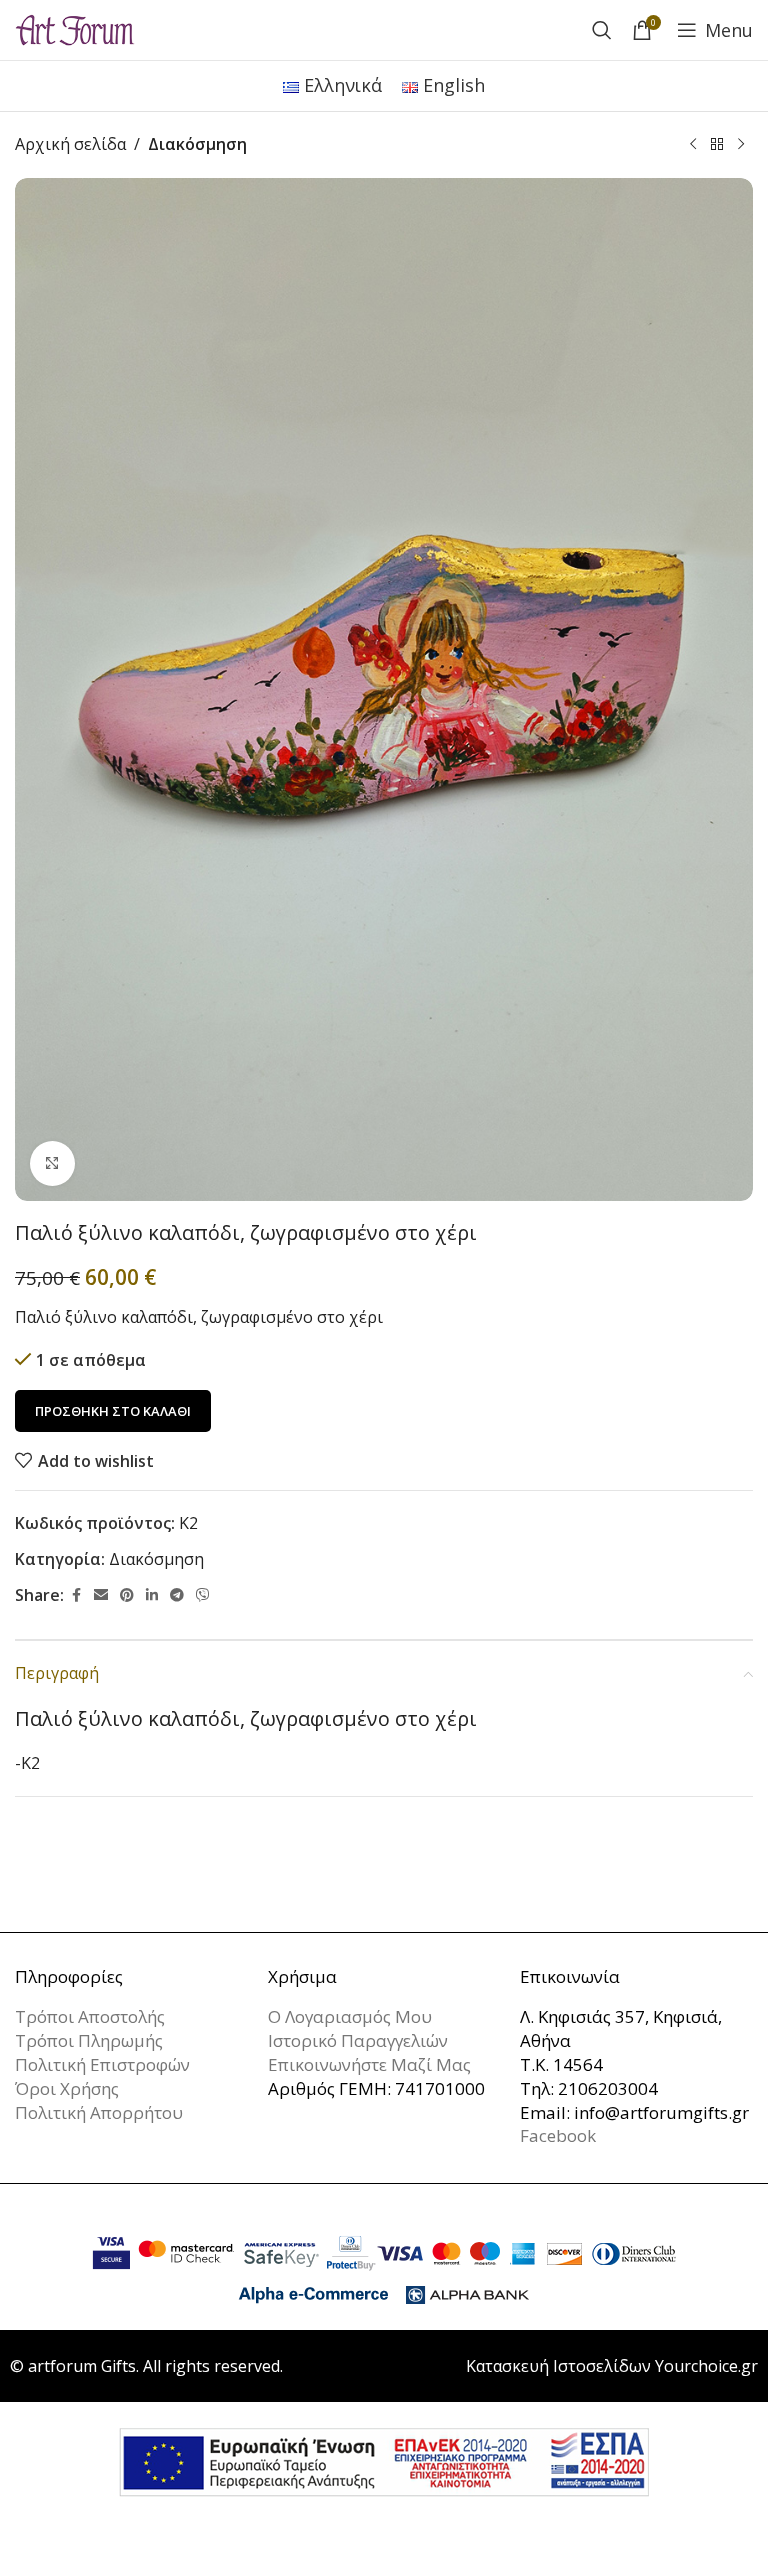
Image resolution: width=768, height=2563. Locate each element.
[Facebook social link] (76, 1595)
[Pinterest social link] (127, 1595)
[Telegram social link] (177, 1595)
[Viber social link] (203, 1595)
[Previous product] (693, 145)
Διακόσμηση (197, 144)
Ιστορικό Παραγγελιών (358, 2040)
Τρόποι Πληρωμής (89, 2040)
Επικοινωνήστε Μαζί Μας (369, 2064)
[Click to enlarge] (52, 1163)
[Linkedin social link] (152, 1595)
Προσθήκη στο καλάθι (113, 1411)
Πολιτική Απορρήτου (99, 2112)
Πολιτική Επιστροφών (102, 2064)
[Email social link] (101, 1595)
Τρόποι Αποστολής (90, 2016)
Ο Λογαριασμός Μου (350, 2016)
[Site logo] (75, 28)
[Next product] (741, 145)
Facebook (558, 2135)
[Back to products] (717, 145)
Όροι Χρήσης (67, 2088)
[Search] (602, 30)
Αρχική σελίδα (70, 144)
